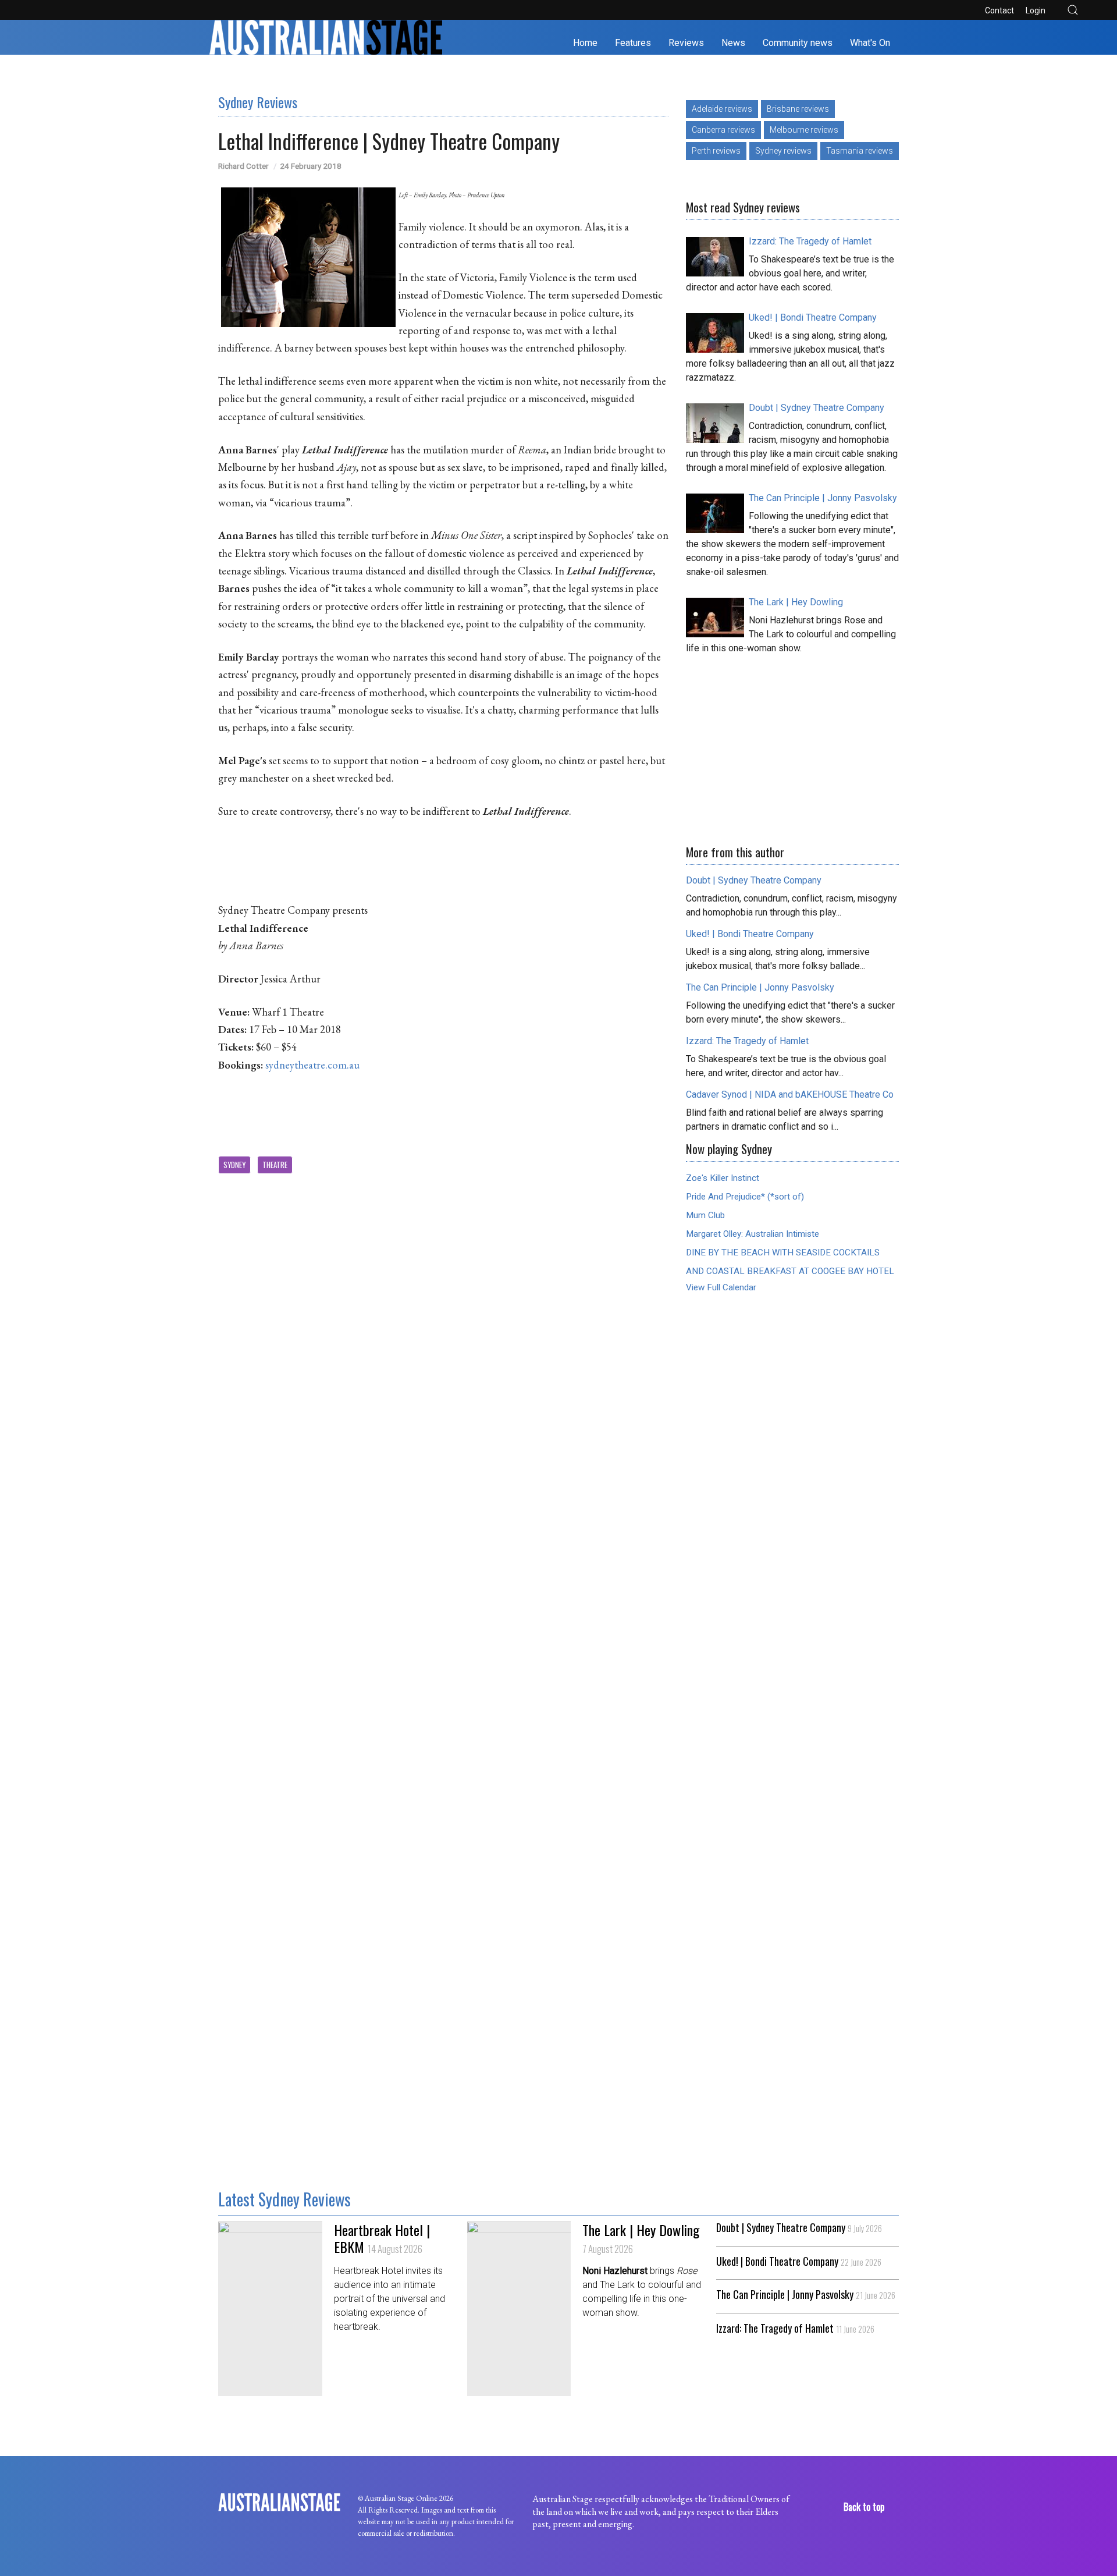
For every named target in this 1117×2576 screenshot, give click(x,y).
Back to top (865, 2507)
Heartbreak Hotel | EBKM (382, 2238)
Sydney (234, 1165)
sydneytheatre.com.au (312, 1065)
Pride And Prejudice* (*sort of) (745, 1197)
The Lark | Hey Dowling (641, 2238)
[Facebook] (28, 10)
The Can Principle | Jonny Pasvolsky (806, 2295)
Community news (798, 43)
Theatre (275, 1165)
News (733, 43)
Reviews (686, 43)
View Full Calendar (721, 1287)
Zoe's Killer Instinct (723, 1178)
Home (585, 43)
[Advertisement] (792, 746)
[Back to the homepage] (326, 37)
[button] (1073, 10)
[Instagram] (46, 10)
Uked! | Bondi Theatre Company (799, 2262)
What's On (870, 43)
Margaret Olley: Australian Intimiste (753, 1234)
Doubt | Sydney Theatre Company (799, 2228)
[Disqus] (443, 1483)
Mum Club (705, 1215)
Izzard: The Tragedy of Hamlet (795, 2329)
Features (633, 43)
